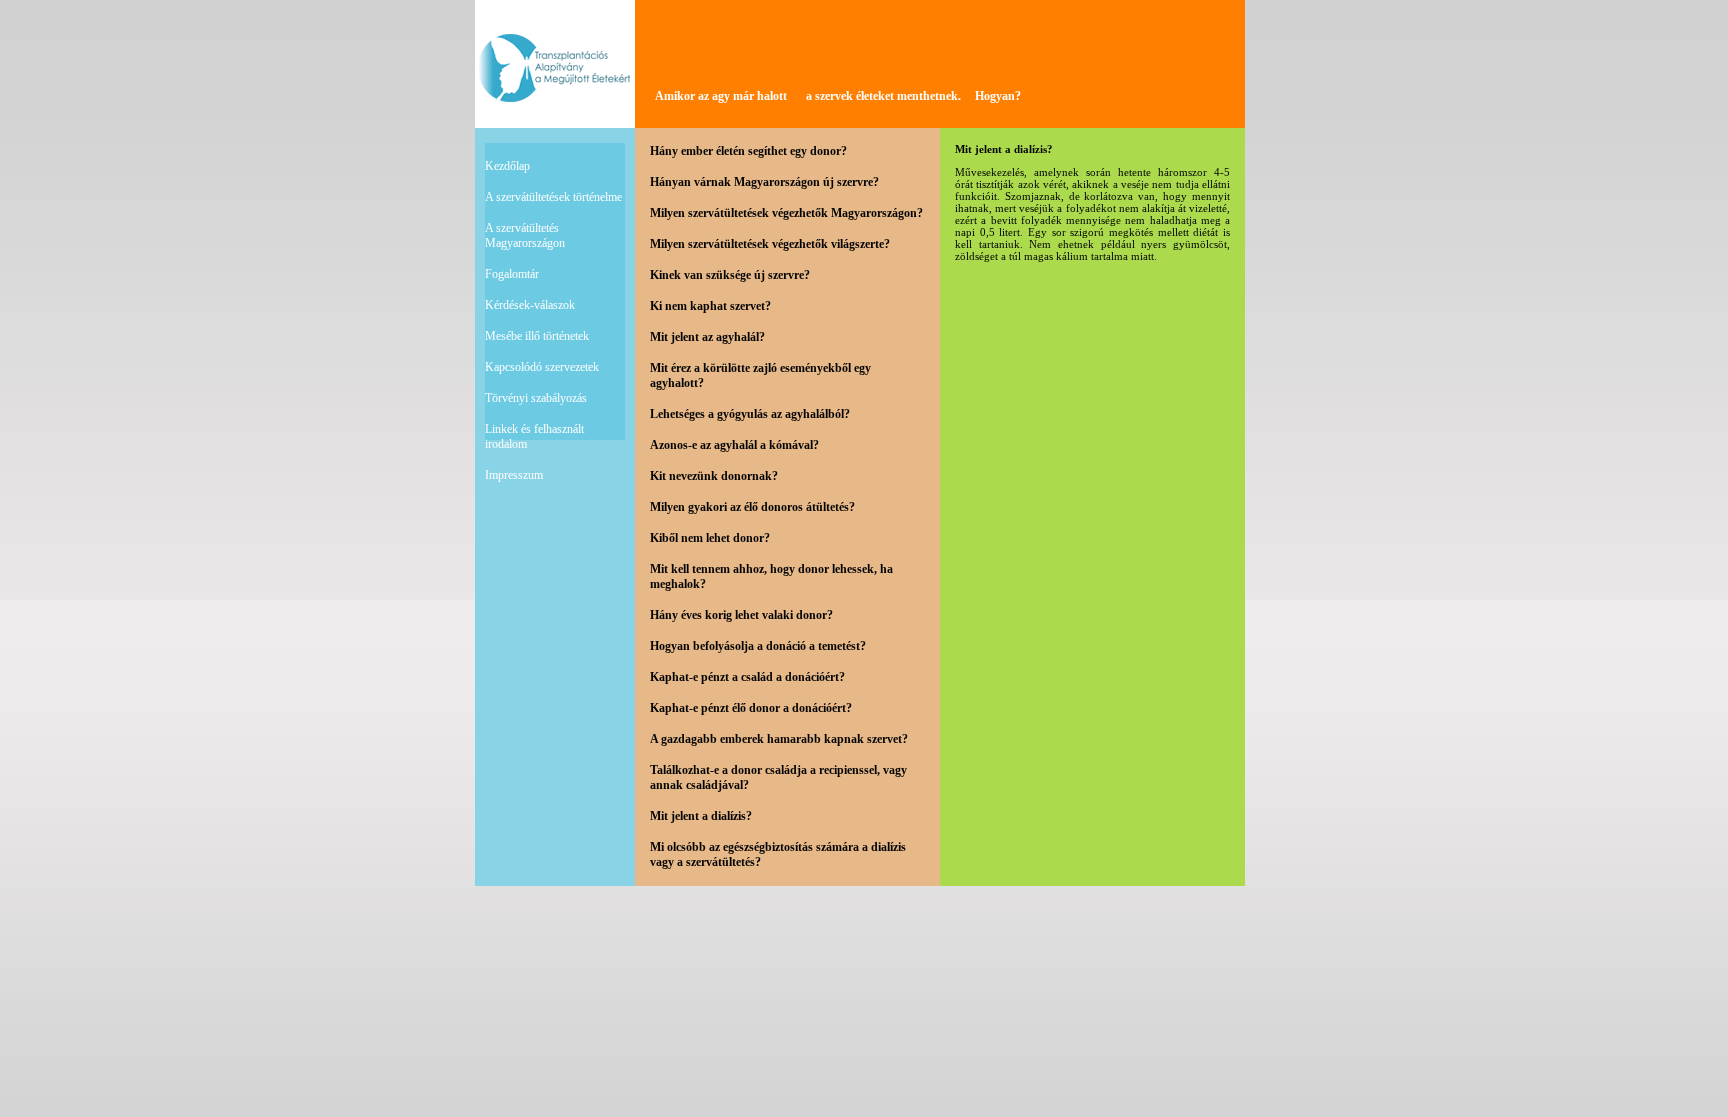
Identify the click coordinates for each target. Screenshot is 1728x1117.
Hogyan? (998, 96)
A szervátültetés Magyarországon (525, 235)
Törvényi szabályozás (536, 398)
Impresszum (514, 475)
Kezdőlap (507, 166)
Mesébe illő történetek (537, 336)
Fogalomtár (512, 274)
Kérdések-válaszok (530, 305)
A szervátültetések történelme (553, 197)
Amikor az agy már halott (721, 96)
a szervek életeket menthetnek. (883, 96)
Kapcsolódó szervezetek (542, 367)
